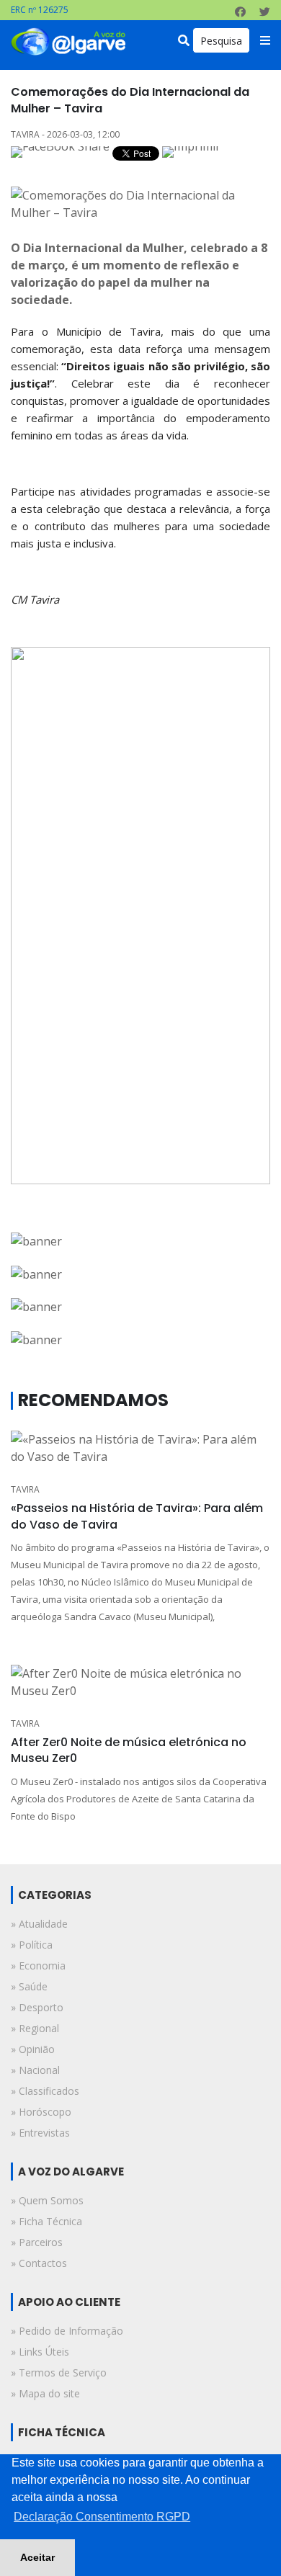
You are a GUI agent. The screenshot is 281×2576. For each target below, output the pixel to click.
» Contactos (39, 2263)
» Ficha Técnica (46, 2221)
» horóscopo (41, 2112)
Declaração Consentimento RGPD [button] (102, 2517)
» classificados (45, 2091)
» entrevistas (40, 2133)
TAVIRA (25, 1489)
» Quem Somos (47, 2200)
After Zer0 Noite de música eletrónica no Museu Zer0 (129, 1750)
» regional (35, 2028)
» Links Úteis (40, 2352)
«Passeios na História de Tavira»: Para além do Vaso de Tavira (137, 1516)
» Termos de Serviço (59, 2372)
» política (32, 1945)
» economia (38, 1965)
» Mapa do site (45, 2393)
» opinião (33, 2049)
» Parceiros (37, 2242)
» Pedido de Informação (67, 2331)
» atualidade (39, 1924)
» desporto (37, 2007)
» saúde (29, 1986)
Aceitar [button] (37, 2557)
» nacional (35, 2070)
